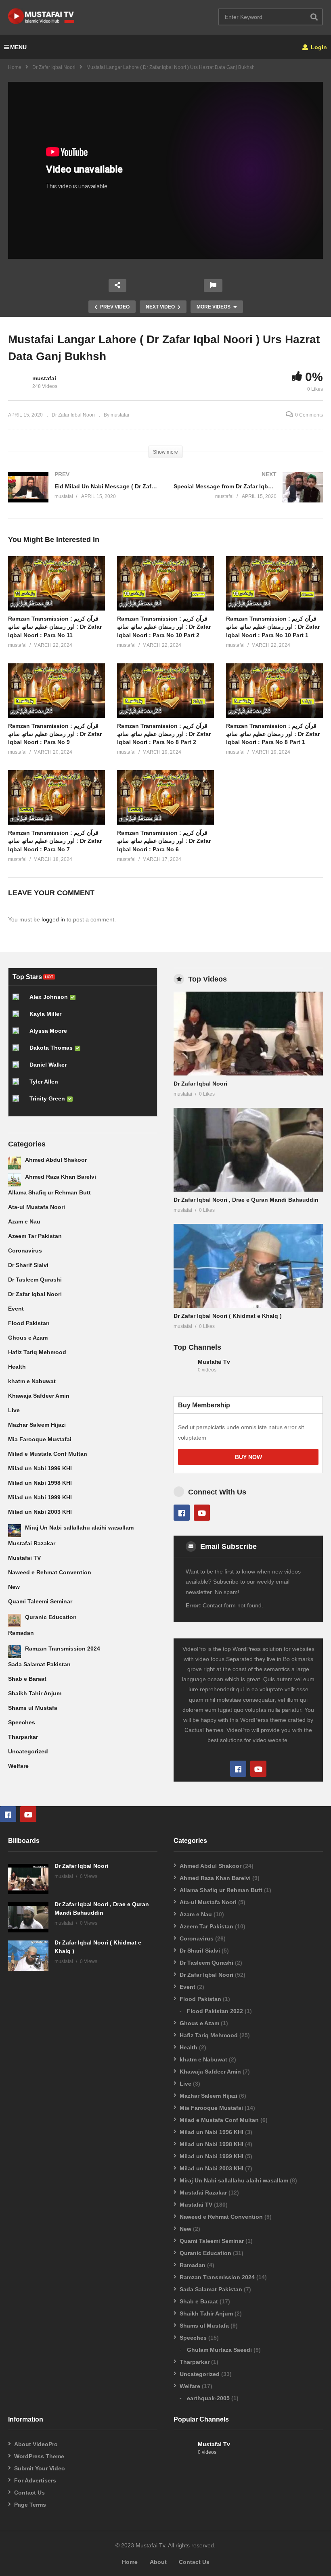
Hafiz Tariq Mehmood (37, 1352)
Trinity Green (47, 1098)
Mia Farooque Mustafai (40, 1439)
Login (318, 47)
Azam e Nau (24, 1221)
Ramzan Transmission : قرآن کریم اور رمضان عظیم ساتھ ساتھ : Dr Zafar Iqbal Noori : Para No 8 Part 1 (273, 734)
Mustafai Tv (214, 1362)
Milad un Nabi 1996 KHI (40, 1468)
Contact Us (29, 2493)
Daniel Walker (48, 1065)
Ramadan (21, 1633)
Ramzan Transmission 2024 (63, 1649)
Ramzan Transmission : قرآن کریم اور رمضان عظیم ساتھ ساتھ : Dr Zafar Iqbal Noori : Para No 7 (55, 841)
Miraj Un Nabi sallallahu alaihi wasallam (79, 1528)
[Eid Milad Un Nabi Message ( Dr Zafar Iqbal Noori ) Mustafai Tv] (83, 495)
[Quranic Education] (15, 1620)
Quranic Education (51, 1617)
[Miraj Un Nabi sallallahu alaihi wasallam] (15, 1531)
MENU (18, 47)
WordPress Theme (39, 2456)
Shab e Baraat (27, 1679)
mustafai (44, 378)
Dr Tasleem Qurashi (35, 1280)
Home (15, 67)
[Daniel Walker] (19, 1068)
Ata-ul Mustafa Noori (37, 1207)
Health (17, 1367)
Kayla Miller (45, 1014)
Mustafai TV (24, 1558)
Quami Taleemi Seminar (40, 1601)
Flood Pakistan (29, 1323)
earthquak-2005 (208, 2398)
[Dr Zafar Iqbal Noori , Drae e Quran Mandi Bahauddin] (248, 1150)
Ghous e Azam (28, 1338)
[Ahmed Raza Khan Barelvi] (15, 1180)
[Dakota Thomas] (19, 1051)
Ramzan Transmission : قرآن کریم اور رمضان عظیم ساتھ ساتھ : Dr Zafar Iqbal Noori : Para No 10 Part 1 (273, 627)
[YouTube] (202, 1513)
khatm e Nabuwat (32, 1381)
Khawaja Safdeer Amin (39, 1396)
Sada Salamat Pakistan (39, 1664)
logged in (53, 919)
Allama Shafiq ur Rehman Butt (49, 1192)
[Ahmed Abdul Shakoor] (15, 1163)
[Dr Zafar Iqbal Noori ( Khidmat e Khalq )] (248, 1266)
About (158, 2562)
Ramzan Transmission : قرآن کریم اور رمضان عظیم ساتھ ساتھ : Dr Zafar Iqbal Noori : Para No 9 (55, 734)
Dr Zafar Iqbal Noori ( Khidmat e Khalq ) (228, 1316)
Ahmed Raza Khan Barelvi (61, 1177)
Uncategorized (28, 1751)
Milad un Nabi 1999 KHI (40, 1497)
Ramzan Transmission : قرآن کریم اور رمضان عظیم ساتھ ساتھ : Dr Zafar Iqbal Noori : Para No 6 (164, 841)
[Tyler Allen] (19, 1085)
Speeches (22, 1722)
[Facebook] (182, 1513)
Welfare (18, 1766)
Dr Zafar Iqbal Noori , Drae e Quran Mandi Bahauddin (246, 1200)
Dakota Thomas (51, 1048)
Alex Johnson (49, 997)
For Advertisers (35, 2480)
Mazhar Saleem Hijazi (37, 1425)
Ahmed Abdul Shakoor (56, 1160)
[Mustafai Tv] (184, 1370)
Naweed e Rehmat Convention (50, 1572)
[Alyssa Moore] (19, 1034)
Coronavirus (25, 1250)
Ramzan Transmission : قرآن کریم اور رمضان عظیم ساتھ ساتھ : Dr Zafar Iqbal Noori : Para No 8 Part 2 (164, 734)
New (14, 1587)
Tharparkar (23, 1737)
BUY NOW (248, 1457)
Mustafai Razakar (32, 1543)
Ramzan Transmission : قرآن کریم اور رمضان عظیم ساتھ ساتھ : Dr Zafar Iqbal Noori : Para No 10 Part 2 (164, 627)
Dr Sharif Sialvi (28, 1265)
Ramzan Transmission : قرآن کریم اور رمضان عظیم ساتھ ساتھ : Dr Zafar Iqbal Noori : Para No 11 (55, 627)
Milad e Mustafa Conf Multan (48, 1454)
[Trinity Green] (19, 1102)
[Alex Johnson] (19, 1000)
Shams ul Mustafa (33, 1708)
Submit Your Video (40, 2468)
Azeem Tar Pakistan (35, 1236)
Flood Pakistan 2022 (215, 2011)
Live (14, 1410)
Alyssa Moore (48, 1031)
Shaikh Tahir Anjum (35, 1693)
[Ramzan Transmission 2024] (15, 1652)
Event (16, 1309)
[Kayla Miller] (19, 1017)
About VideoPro (36, 2444)
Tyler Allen (44, 1082)
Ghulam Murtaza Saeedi (219, 2350)
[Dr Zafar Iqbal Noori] (248, 1034)
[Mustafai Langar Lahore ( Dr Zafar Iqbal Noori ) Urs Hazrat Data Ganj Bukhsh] (57, 583)
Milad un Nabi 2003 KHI (40, 1512)
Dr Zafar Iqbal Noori (54, 67)
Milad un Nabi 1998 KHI (40, 1483)
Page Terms (30, 2505)
